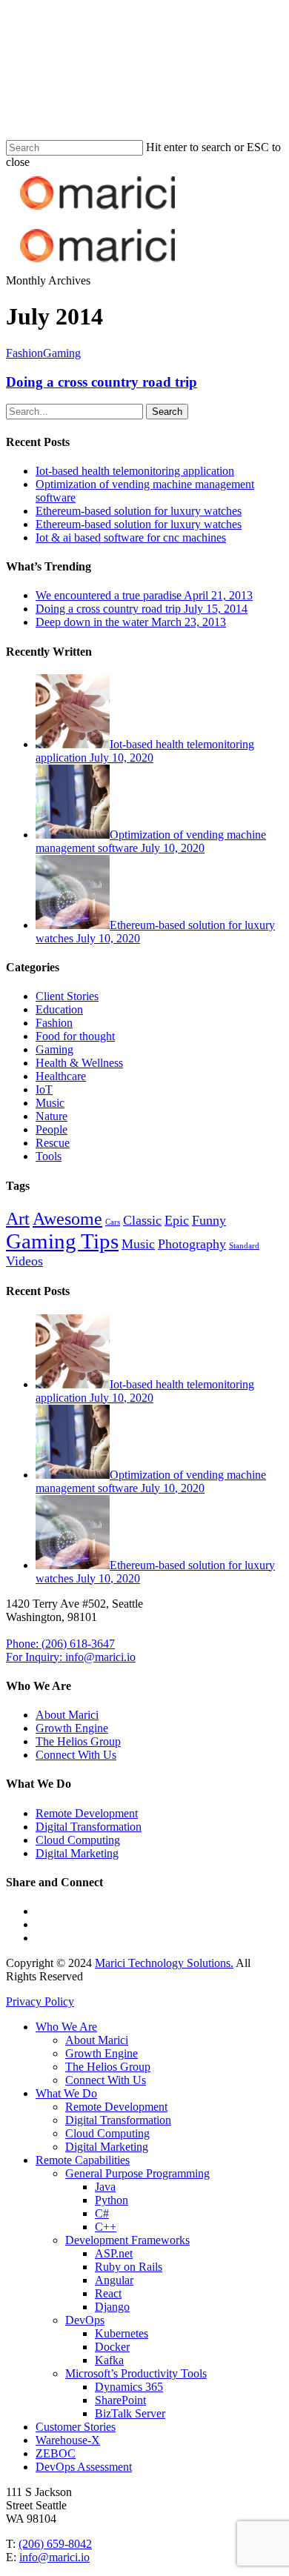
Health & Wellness (79, 1063)
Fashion (24, 353)
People (52, 1129)
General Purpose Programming (137, 2173)
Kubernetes (122, 2333)
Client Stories (67, 996)
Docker (112, 2347)
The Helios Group (78, 1741)
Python (112, 2200)
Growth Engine (72, 1728)
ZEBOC (56, 2453)
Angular (114, 2280)
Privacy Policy (40, 2001)
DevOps (85, 2320)
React (108, 2293)
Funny (209, 1220)
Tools (49, 1156)
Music (50, 1103)
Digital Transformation (89, 1827)
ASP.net (114, 2253)
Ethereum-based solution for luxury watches (139, 511)
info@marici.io (54, 2557)
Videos (24, 1261)
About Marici (67, 1715)
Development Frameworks (127, 2240)
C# (102, 2213)
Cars (113, 1222)
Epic (177, 1220)
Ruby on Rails (129, 2267)
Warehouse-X (68, 2440)
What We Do (66, 2093)
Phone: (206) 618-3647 (60, 1644)
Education (59, 1009)
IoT (44, 1089)
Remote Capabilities (83, 2160)
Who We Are (66, 2027)
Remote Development (87, 1813)
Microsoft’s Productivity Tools (136, 2373)
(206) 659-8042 (55, 2544)
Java (105, 2187)
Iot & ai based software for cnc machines (131, 538)
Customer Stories (76, 2427)
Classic (142, 1220)
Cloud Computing (78, 1840)
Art (18, 1218)
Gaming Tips (62, 1241)
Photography (192, 1244)
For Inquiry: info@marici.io (71, 1657)
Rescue (53, 1143)
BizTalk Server (130, 2413)
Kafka (109, 2360)
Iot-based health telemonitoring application (135, 471)
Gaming (62, 353)
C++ (106, 2227)
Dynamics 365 (129, 2387)
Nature (52, 1116)
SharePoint (120, 2400)
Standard (244, 1246)
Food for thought (75, 1036)
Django (112, 2307)
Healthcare (61, 1076)
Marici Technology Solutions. (164, 1963)
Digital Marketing (77, 1853)
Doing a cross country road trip (102, 382)
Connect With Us (76, 1755)
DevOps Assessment (84, 2467)
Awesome (67, 1218)
